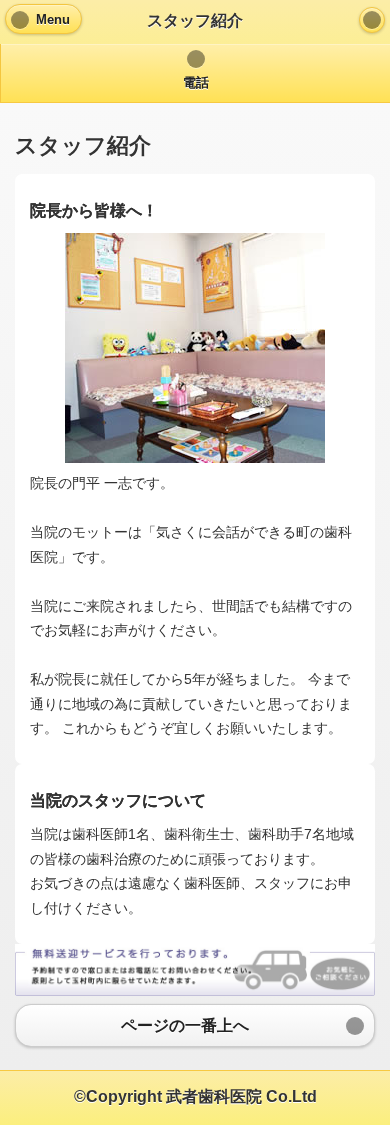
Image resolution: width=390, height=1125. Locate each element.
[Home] (372, 20)
